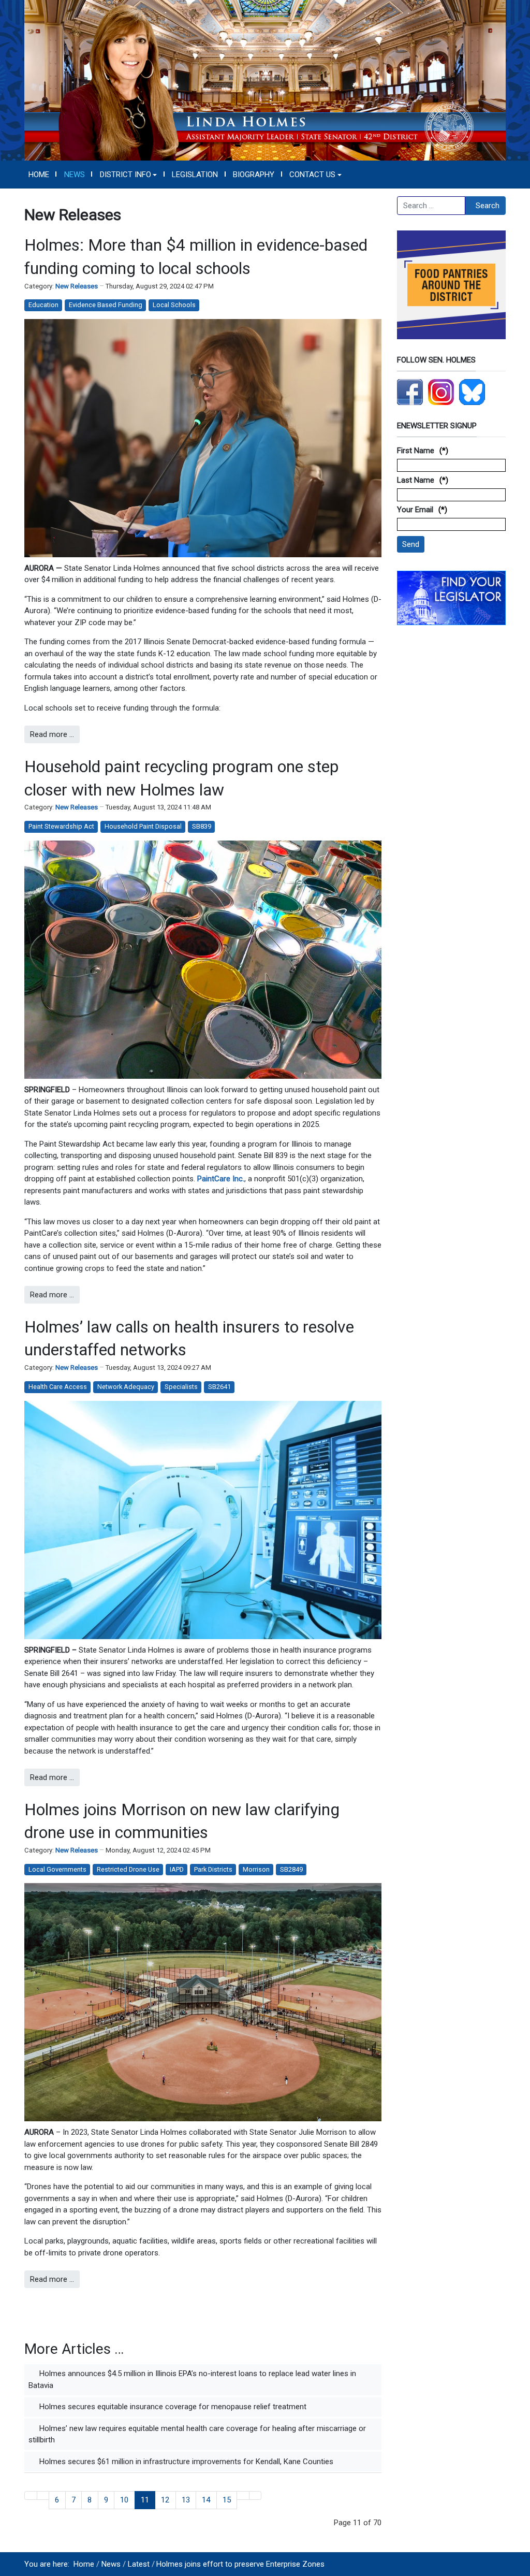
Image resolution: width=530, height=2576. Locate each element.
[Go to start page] (31, 2495)
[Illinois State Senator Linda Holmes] (265, 80)
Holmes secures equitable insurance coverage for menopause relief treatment (172, 2407)
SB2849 (291, 1869)
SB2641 (219, 1387)
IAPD (177, 1869)
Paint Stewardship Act (61, 826)
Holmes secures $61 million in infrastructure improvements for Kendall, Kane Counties (185, 2462)
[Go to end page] (255, 2495)
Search (488, 206)
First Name (416, 451)
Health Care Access (58, 1387)
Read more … (52, 734)
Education (43, 305)
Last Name (416, 480)
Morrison (256, 1869)
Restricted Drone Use (128, 1869)
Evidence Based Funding (106, 305)
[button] (128, 175)
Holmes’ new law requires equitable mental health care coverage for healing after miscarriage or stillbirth (197, 2434)
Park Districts (213, 1869)
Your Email (415, 510)
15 (227, 2500)
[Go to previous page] (43, 2495)
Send (411, 544)
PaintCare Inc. (221, 1179)
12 (165, 2500)
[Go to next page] (243, 2495)
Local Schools (174, 305)
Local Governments (57, 1869)
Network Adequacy (126, 1387)
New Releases (77, 286)
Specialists (181, 1387)
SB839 (202, 826)
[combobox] (431, 206)
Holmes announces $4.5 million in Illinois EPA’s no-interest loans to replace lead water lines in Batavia (192, 2379)
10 (124, 2500)
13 (186, 2500)
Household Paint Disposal (143, 826)
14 (206, 2500)
